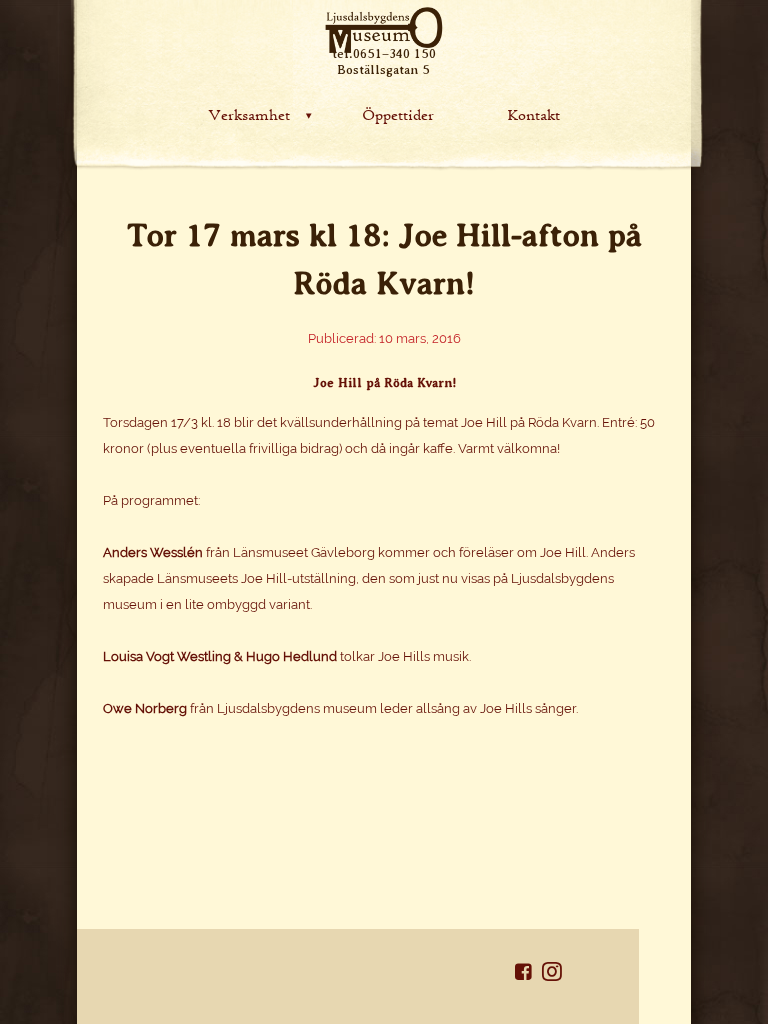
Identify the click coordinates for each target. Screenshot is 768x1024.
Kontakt (533, 113)
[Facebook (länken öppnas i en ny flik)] (528, 975)
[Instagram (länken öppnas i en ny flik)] (552, 975)
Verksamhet (249, 113)
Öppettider (398, 113)
